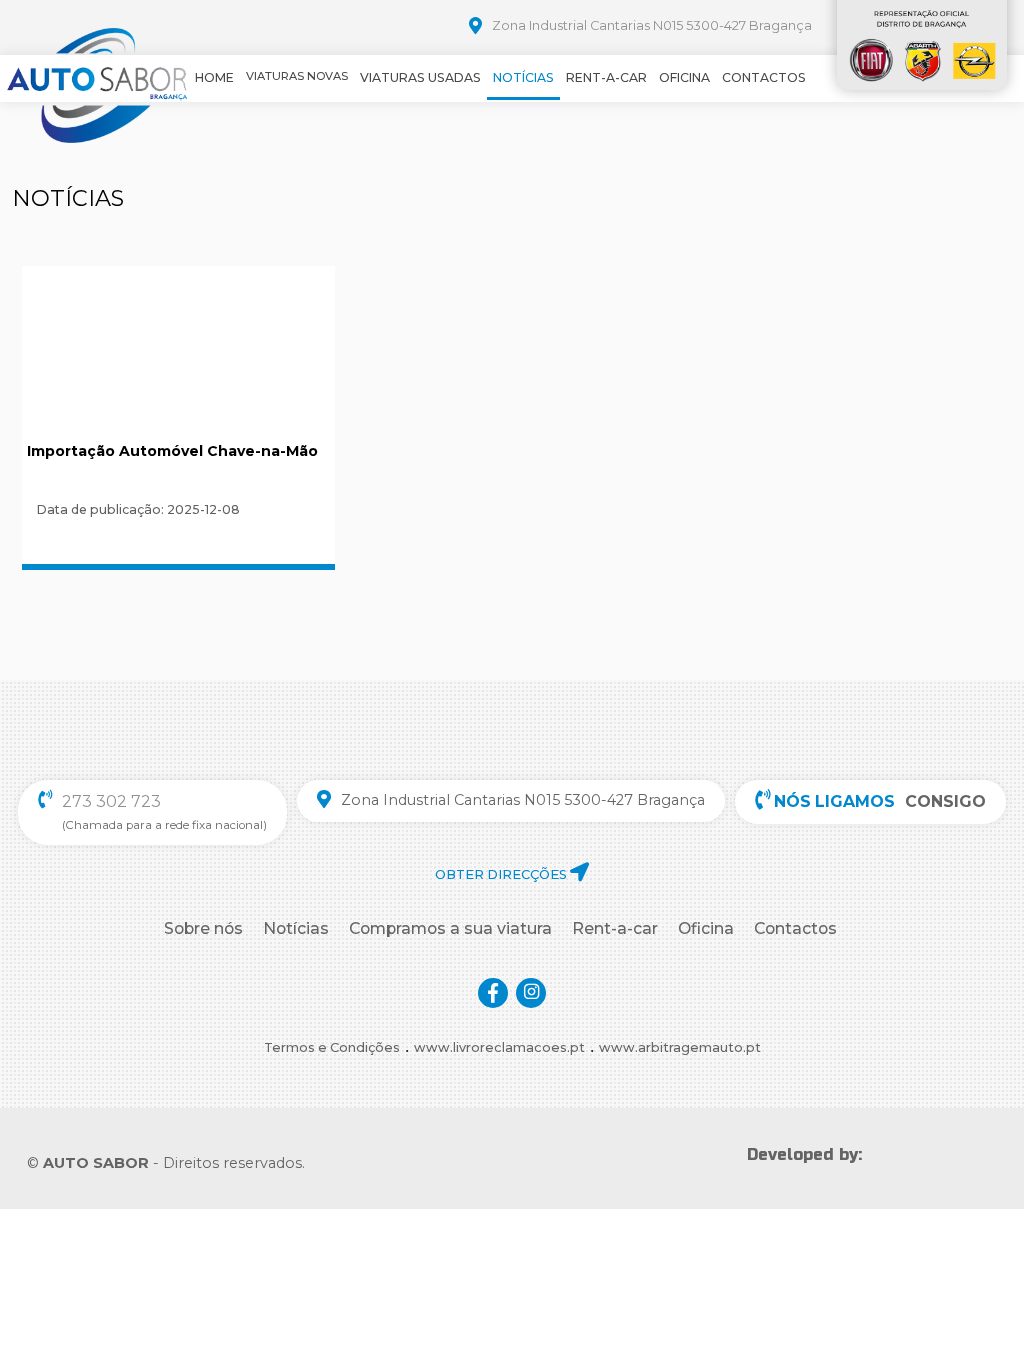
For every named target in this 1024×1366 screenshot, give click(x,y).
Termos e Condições (332, 1047)
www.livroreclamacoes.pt (499, 1047)
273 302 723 (111, 801)
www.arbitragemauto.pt (680, 1047)
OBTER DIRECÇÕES (502, 874)
